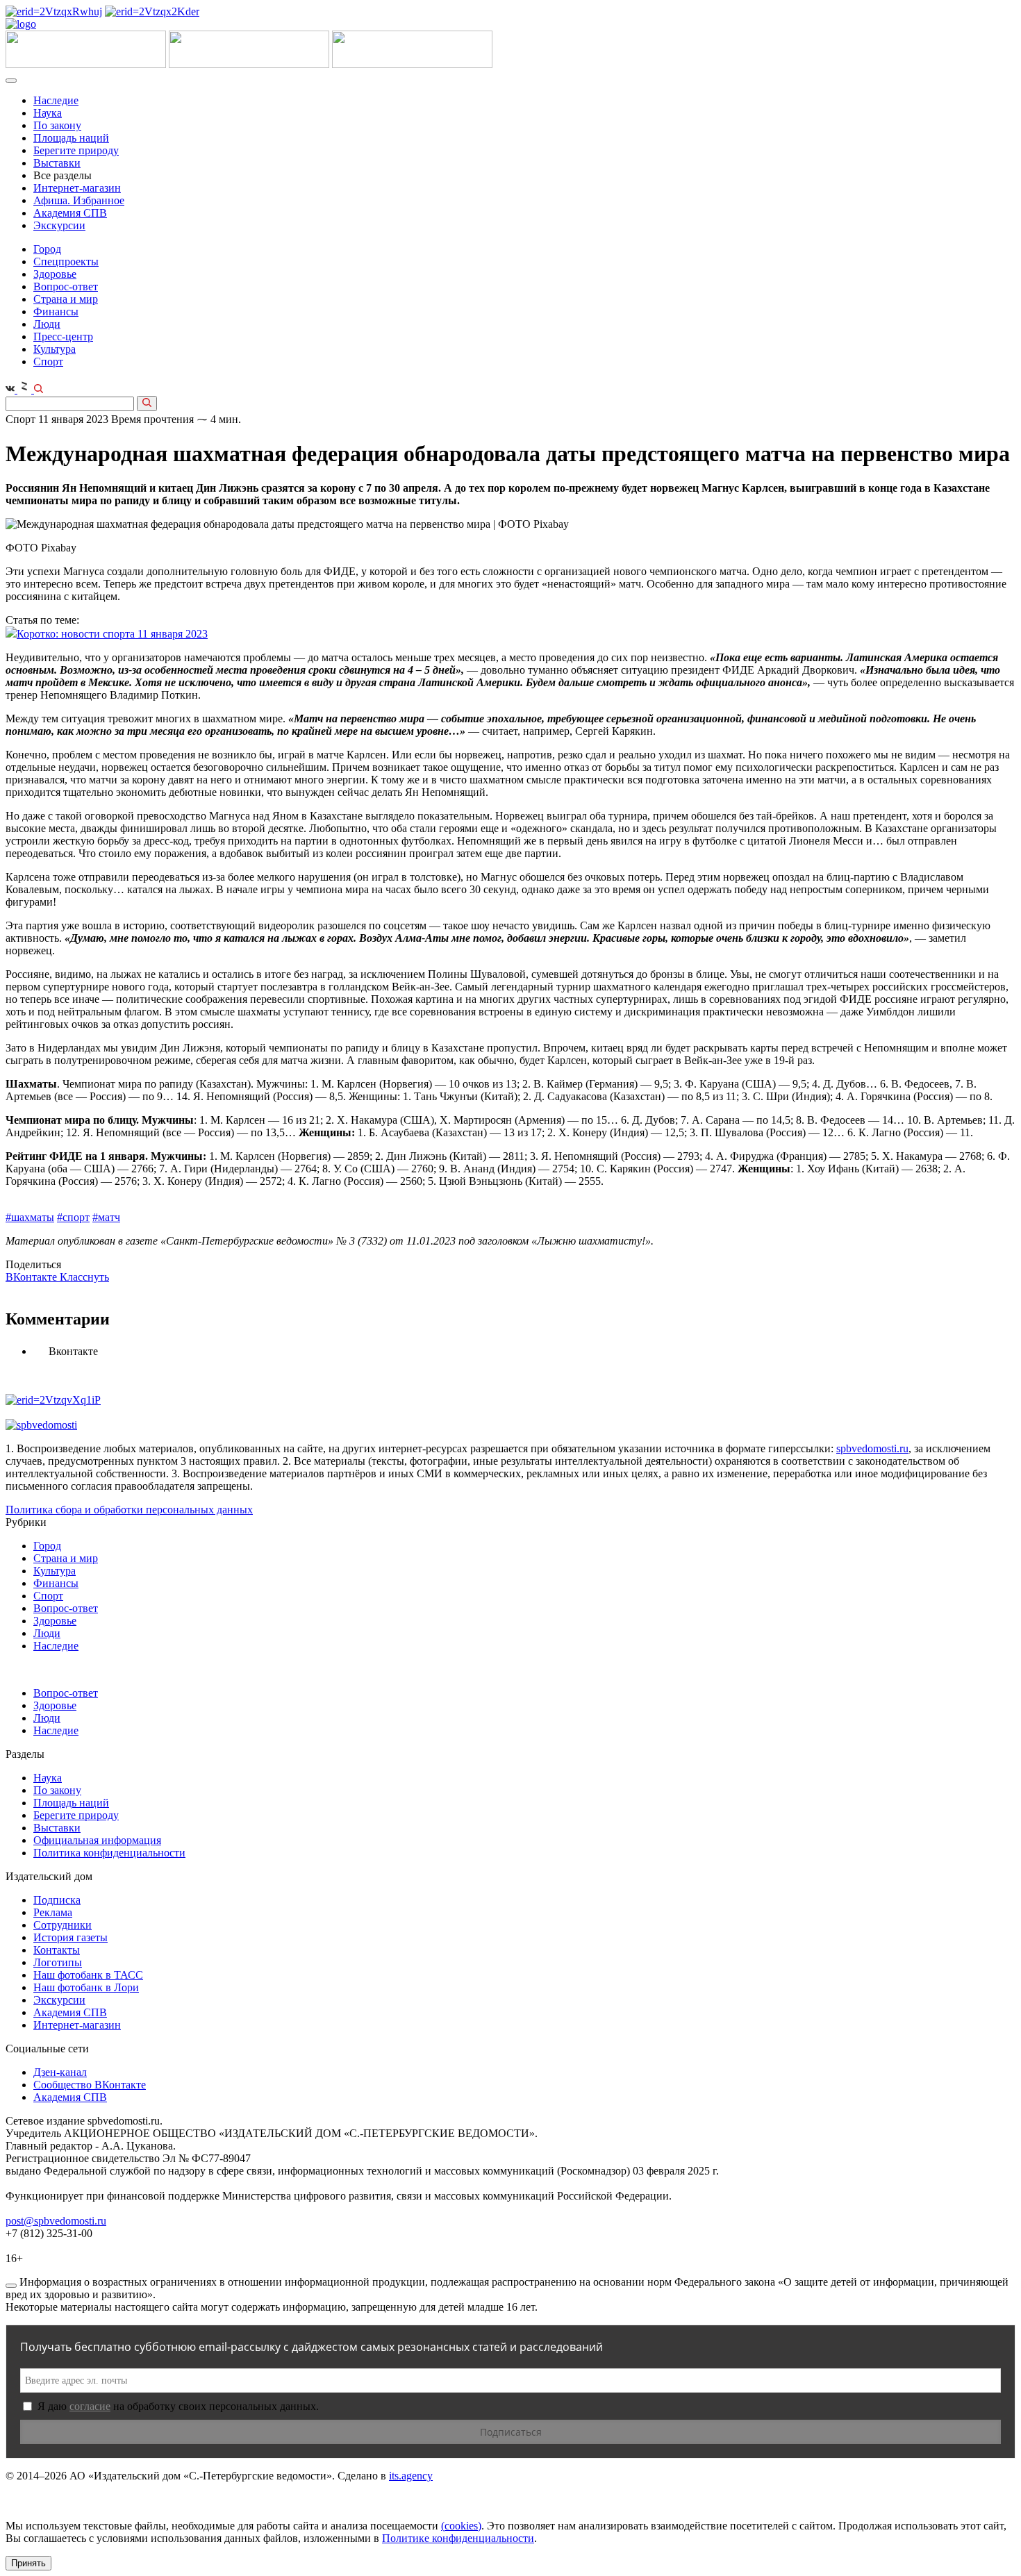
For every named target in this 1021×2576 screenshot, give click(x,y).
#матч (106, 1217)
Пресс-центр (63, 336)
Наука (48, 113)
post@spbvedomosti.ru (56, 2221)
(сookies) (461, 2526)
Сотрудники (63, 1925)
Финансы (56, 311)
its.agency (411, 2476)
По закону (57, 125)
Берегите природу (76, 150)
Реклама (53, 1912)
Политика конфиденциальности (109, 1853)
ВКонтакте (33, 1277)
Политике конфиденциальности (458, 2538)
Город (47, 249)
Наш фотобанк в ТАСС (88, 1975)
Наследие (56, 100)
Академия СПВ (70, 213)
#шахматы (30, 1217)
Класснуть (84, 1277)
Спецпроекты (66, 261)
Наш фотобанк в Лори (86, 1987)
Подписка (57, 1900)
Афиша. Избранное (79, 200)
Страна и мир (66, 299)
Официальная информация (97, 1840)
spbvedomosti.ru (872, 1448)
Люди (47, 324)
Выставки (57, 163)
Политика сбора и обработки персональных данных (129, 1510)
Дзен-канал (60, 2072)
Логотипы (58, 1962)
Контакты (57, 1950)
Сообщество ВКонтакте (90, 2085)
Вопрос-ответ (66, 286)
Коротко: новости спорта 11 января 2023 (112, 634)
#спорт (73, 1217)
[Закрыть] (11, 2286)
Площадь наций (71, 138)
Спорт (48, 362)
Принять (28, 2563)
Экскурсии (59, 225)
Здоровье (55, 274)
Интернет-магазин (77, 188)
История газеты (70, 1937)
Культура (55, 349)
